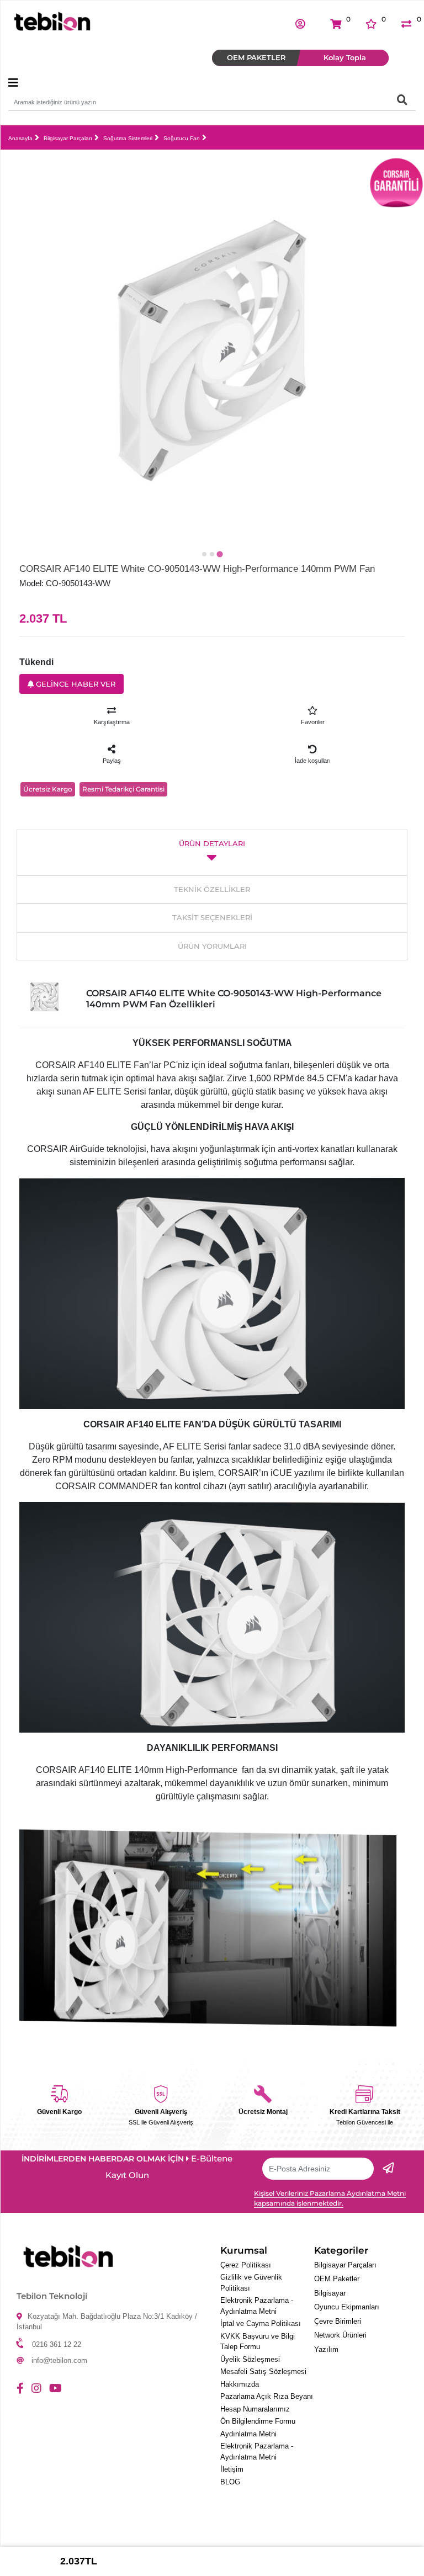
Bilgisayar (330, 2293)
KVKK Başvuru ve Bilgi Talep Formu (258, 2342)
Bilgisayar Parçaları (68, 138)
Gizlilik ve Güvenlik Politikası (251, 2283)
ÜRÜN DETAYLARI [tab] (212, 843)
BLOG (230, 2482)
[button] (300, 23)
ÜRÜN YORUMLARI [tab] (212, 946)
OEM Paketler (337, 2279)
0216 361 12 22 (57, 2344)
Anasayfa (20, 138)
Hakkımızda (240, 2384)
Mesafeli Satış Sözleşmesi (263, 2371)
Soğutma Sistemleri (128, 138)
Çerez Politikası (246, 2265)
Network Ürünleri (340, 2335)
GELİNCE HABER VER (75, 684)
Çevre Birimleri (338, 2321)
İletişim (232, 2469)
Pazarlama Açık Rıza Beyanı (267, 2396)
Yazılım (326, 2349)
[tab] (204, 554)
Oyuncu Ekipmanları (347, 2307)
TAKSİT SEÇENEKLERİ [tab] (212, 917)
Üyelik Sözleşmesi (250, 2359)
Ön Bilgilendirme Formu (258, 2421)
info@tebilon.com (59, 2360)
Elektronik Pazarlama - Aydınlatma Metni (257, 2306)
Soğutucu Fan (182, 138)
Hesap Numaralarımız (255, 2409)
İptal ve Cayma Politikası (261, 2323)
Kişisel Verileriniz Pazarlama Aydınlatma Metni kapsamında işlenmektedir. (330, 2198)
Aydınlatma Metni (248, 2434)
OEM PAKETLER (256, 57)
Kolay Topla (345, 57)
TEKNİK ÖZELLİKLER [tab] (212, 889)
